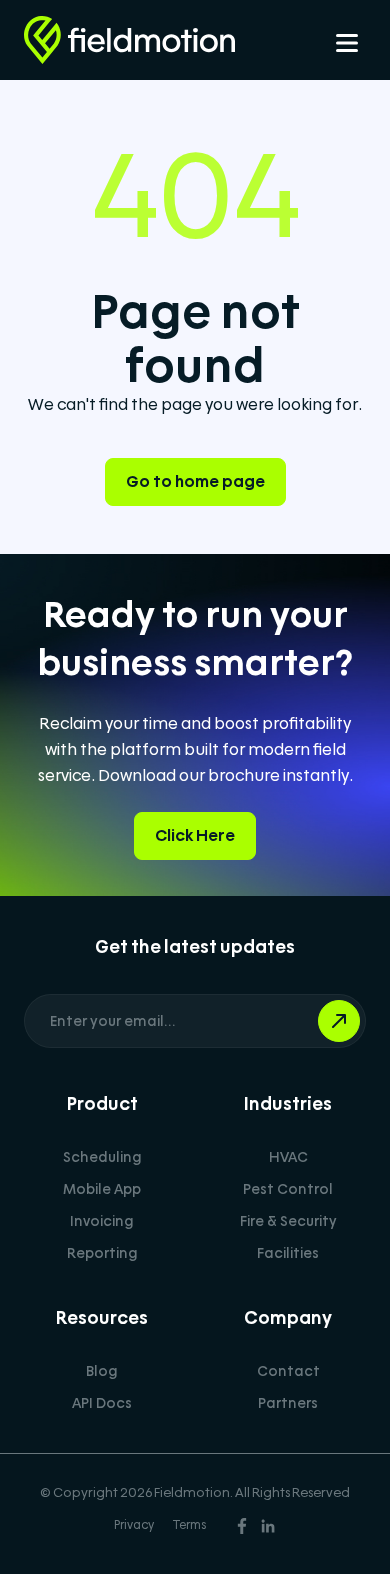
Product (102, 1103)
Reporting (102, 1253)
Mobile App (102, 1189)
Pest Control (288, 1189)
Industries (288, 1103)
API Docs (102, 1403)
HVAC (288, 1157)
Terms (189, 1525)
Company (288, 1317)
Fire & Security (288, 1221)
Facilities (288, 1253)
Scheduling (102, 1157)
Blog (102, 1371)
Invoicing (102, 1221)
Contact (288, 1371)
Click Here (195, 835)
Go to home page (195, 481)
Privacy (134, 1525)
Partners (288, 1403)
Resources (102, 1317)
